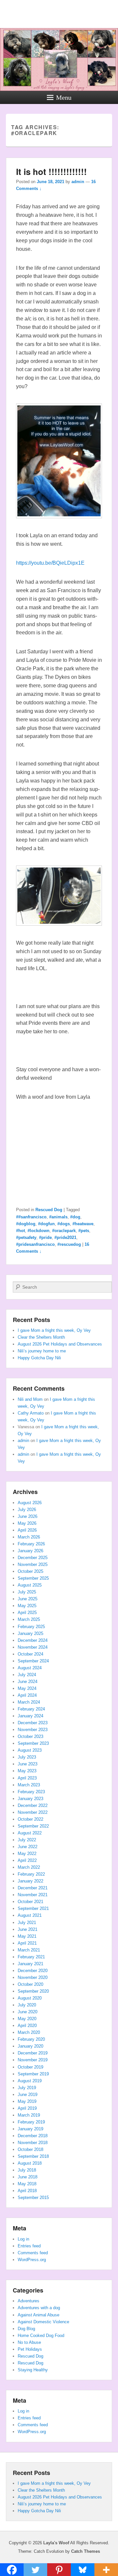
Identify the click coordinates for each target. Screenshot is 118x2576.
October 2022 (30, 1819)
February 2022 (31, 1874)
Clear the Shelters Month (41, 1337)
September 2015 (33, 2198)
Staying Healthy (33, 2370)
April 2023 (27, 1778)
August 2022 (30, 1833)
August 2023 (30, 1750)
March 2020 (29, 2032)
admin (78, 182)
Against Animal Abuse (39, 2315)
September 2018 (33, 2156)
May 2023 (27, 1771)
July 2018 (27, 2170)
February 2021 (31, 1957)
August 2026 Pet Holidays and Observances (60, 1344)
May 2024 (27, 1688)
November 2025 (33, 1564)
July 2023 (27, 1757)
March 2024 (29, 1702)
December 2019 (33, 2053)
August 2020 (30, 1998)
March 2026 (29, 1537)
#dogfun (46, 1224)
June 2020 (28, 2012)
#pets (84, 1231)
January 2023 (30, 1799)
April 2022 (27, 1860)
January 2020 (30, 2046)
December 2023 (33, 1723)
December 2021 (33, 1888)
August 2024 (30, 1668)
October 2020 (30, 1984)
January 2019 (30, 2129)
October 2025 (30, 1571)
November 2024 (33, 1647)
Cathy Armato (31, 1413)
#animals (58, 1217)
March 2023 (29, 1785)
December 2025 (33, 1558)
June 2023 (28, 1764)
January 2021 (30, 1964)
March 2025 (29, 1619)
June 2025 (28, 1599)
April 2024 (27, 1695)
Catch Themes (86, 2551)
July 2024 (27, 1675)
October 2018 (30, 2149)
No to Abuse (29, 2342)
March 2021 (29, 1950)
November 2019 (33, 2060)
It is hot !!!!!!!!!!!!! (51, 172)
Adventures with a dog (39, 2308)
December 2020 (33, 1971)
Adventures (29, 2301)
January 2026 (30, 1551)
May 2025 (27, 1606)
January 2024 (30, 1716)
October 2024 (30, 1654)
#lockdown (39, 1231)
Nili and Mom (30, 1399)
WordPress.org (32, 2260)
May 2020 (27, 2019)
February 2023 (31, 1792)
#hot (20, 1231)
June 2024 (28, 1682)
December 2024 (33, 1640)
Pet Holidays (30, 2349)
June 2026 (28, 1516)
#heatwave (83, 1224)
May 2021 (27, 1936)
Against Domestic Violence (43, 2322)
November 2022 (33, 1812)
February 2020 (31, 2039)
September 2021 (33, 1908)
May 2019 (27, 2101)
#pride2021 (65, 1237)
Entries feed (29, 2246)
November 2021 (33, 1895)
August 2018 (30, 2163)
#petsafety (26, 1237)
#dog (75, 1217)
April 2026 (27, 1530)
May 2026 (27, 1523)
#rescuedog (69, 1244)
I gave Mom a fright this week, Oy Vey (54, 1330)
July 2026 (27, 1510)
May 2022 (27, 1854)
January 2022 (30, 1881)
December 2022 (33, 1805)
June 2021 (28, 1929)
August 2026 (30, 1503)
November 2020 (33, 1977)
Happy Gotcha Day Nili (39, 1358)
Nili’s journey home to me (42, 1351)
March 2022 (29, 1867)
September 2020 (33, 1991)
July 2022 (27, 1840)
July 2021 (27, 1923)
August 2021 (30, 1915)
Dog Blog (26, 2329)
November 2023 (33, 1730)
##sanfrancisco (31, 1217)
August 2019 (30, 2081)
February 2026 (31, 1544)
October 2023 (30, 1736)
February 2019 (31, 2122)
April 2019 (27, 2108)
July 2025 (27, 1592)
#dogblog (26, 1224)
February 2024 (31, 1709)
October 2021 (30, 1902)
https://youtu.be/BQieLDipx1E (50, 563)
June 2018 (28, 2177)
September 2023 (33, 1743)
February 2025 (31, 1627)
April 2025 (27, 1613)
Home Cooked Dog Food (41, 2336)
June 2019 (28, 2095)
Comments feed (33, 2253)
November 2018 (33, 2143)
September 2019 (33, 2074)
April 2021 (27, 1943)
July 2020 (27, 2005)
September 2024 (33, 1661)
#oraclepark (64, 1231)
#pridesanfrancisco (35, 1244)
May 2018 (27, 2184)
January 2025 (30, 1633)
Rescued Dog (49, 1210)
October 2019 (30, 2067)
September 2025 (33, 1578)
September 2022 (33, 1826)
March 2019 (29, 2115)
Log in (23, 2239)
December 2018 (33, 2136)
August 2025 (30, 1585)
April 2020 (27, 2026)
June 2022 (28, 1847)
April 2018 (27, 2191)
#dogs (64, 1224)
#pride (45, 1237)
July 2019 (27, 2088)
